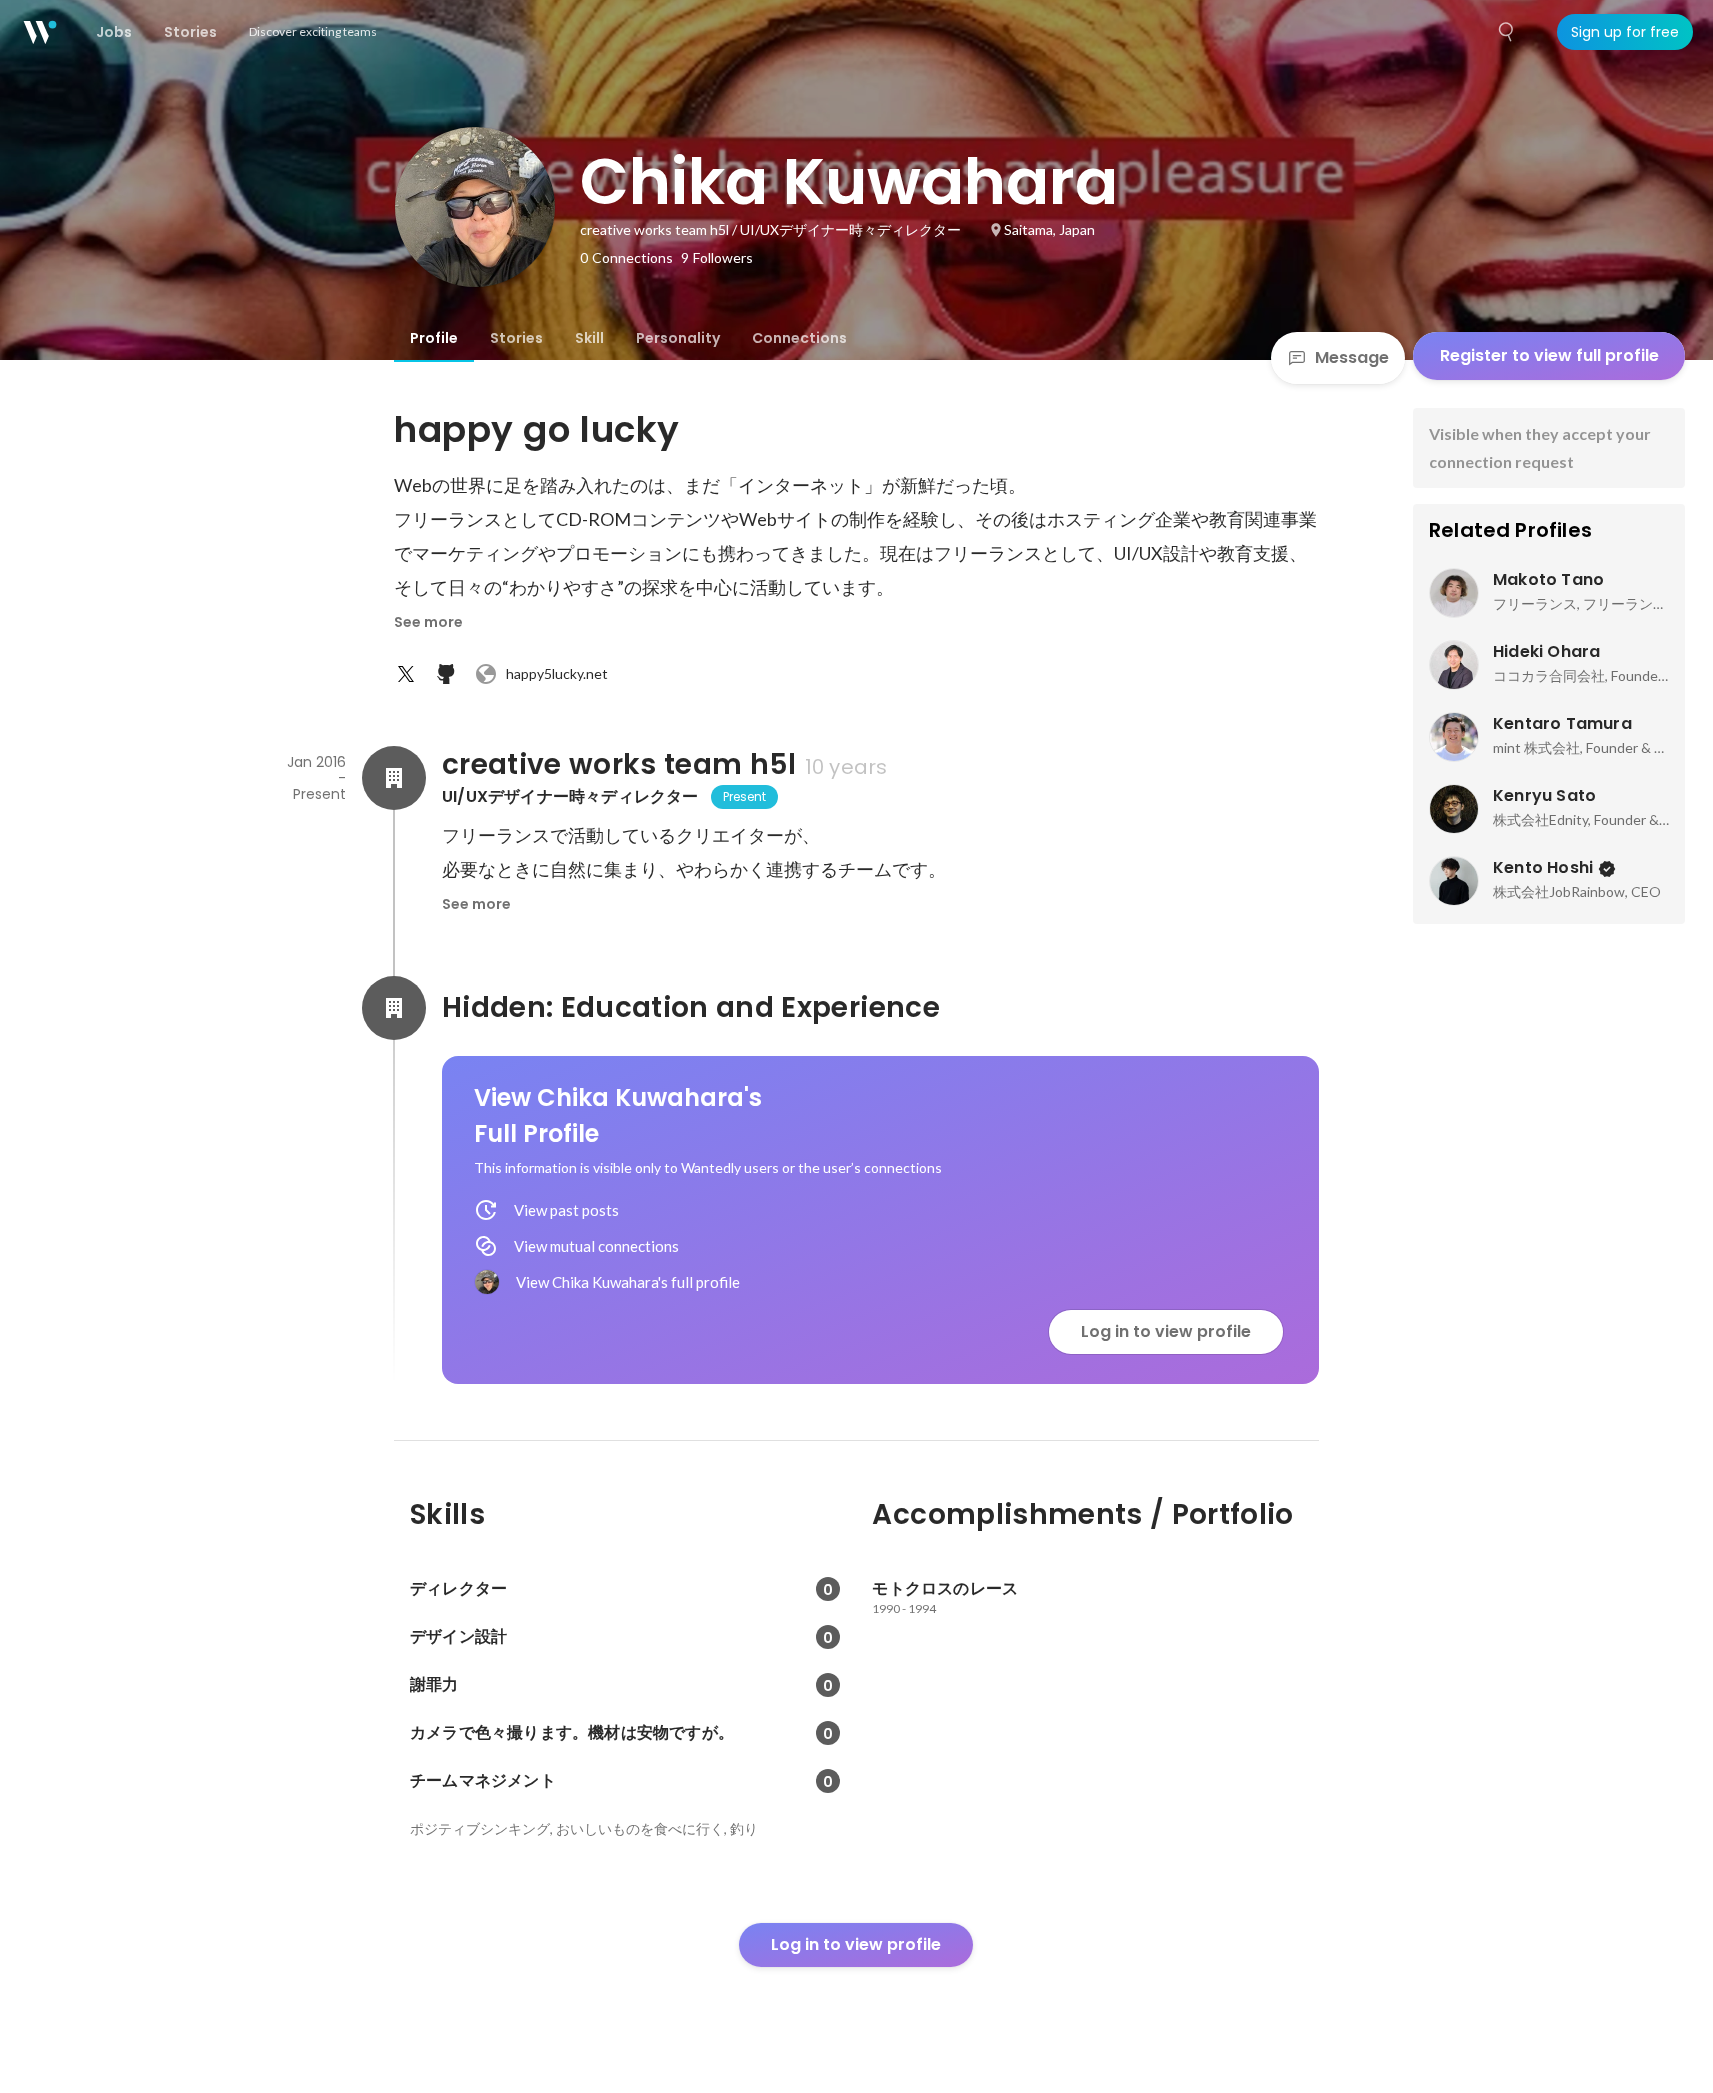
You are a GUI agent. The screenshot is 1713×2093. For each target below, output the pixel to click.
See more (428, 622)
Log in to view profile (1166, 1331)
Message (1352, 357)
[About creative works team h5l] (394, 778)
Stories (516, 338)
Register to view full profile (1549, 355)
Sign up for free (1625, 32)
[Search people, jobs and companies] (1507, 32)
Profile (434, 338)
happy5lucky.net (557, 673)
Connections (799, 338)
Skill (589, 338)
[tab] (434, 338)
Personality (678, 338)
